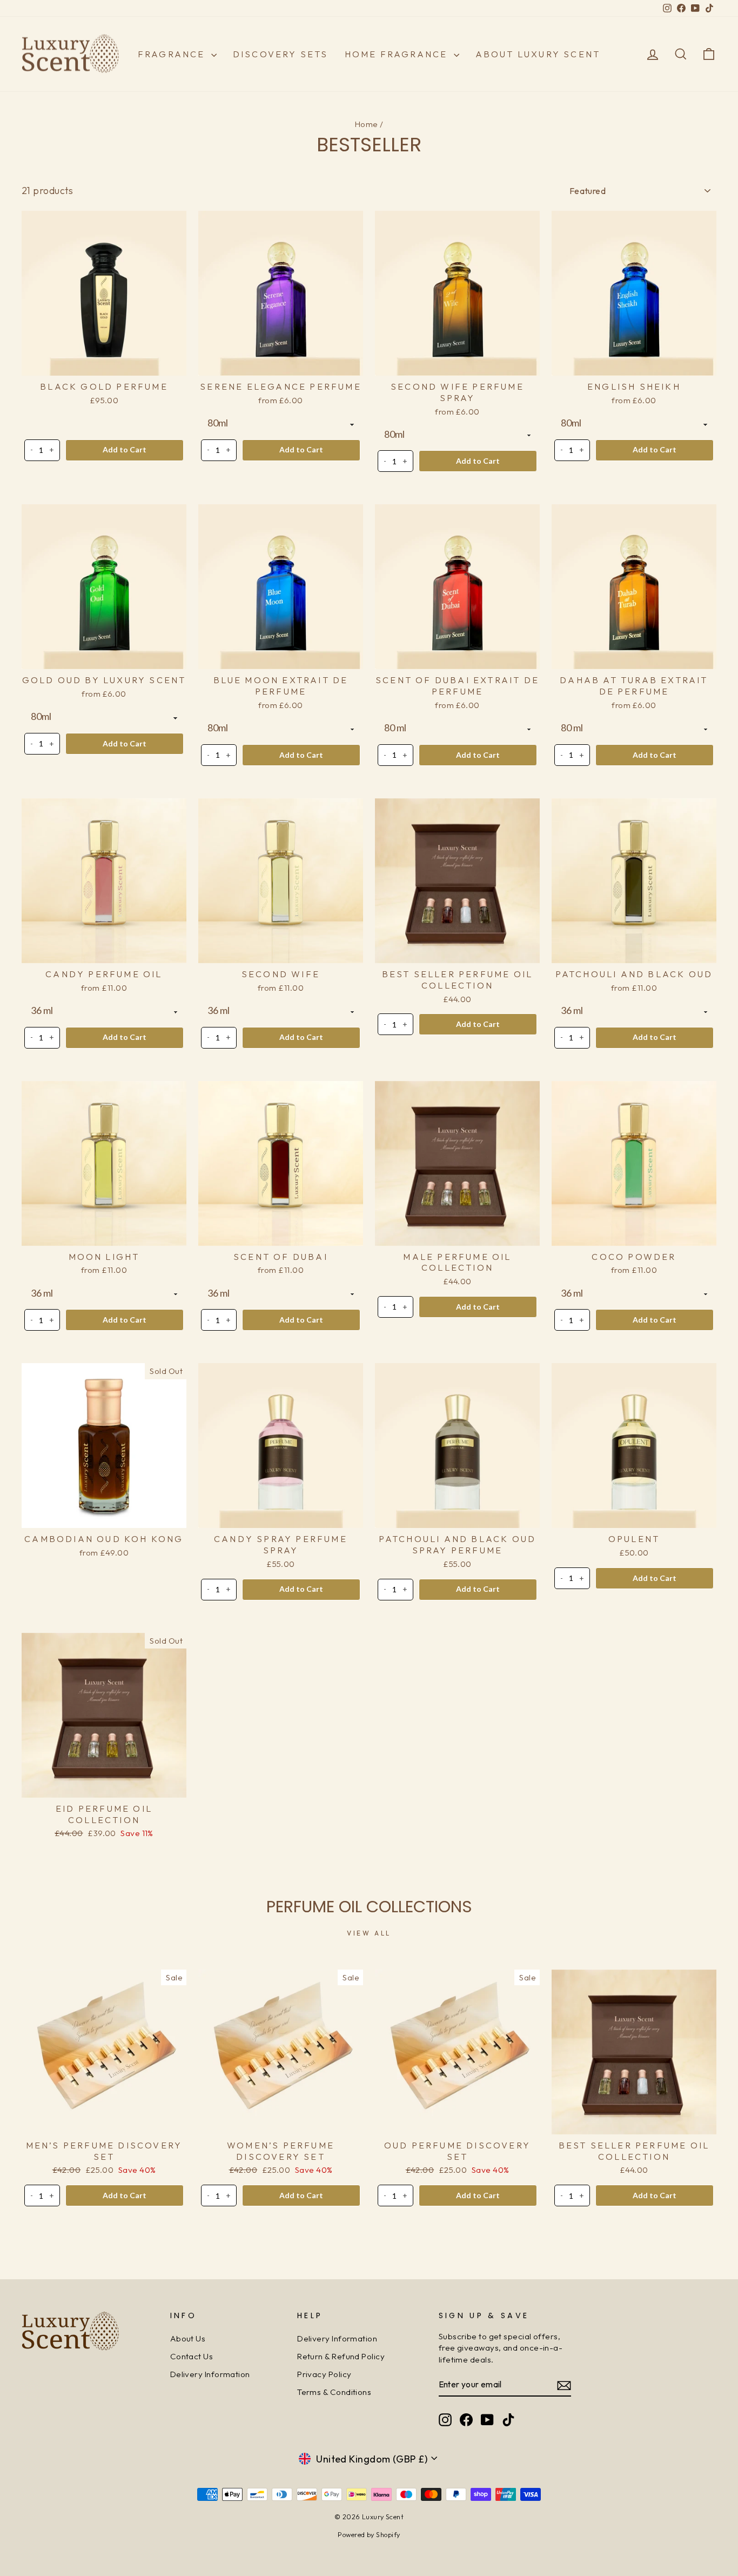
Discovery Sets (281, 54)
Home (367, 124)
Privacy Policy (324, 2374)
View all (369, 1933)
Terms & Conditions (334, 2392)
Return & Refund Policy (341, 2356)
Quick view (104, 363)
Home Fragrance (398, 54)
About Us (188, 2338)
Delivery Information (210, 2374)
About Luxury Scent (538, 54)
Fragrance (173, 54)
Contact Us (192, 2356)
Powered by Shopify (369, 2534)
